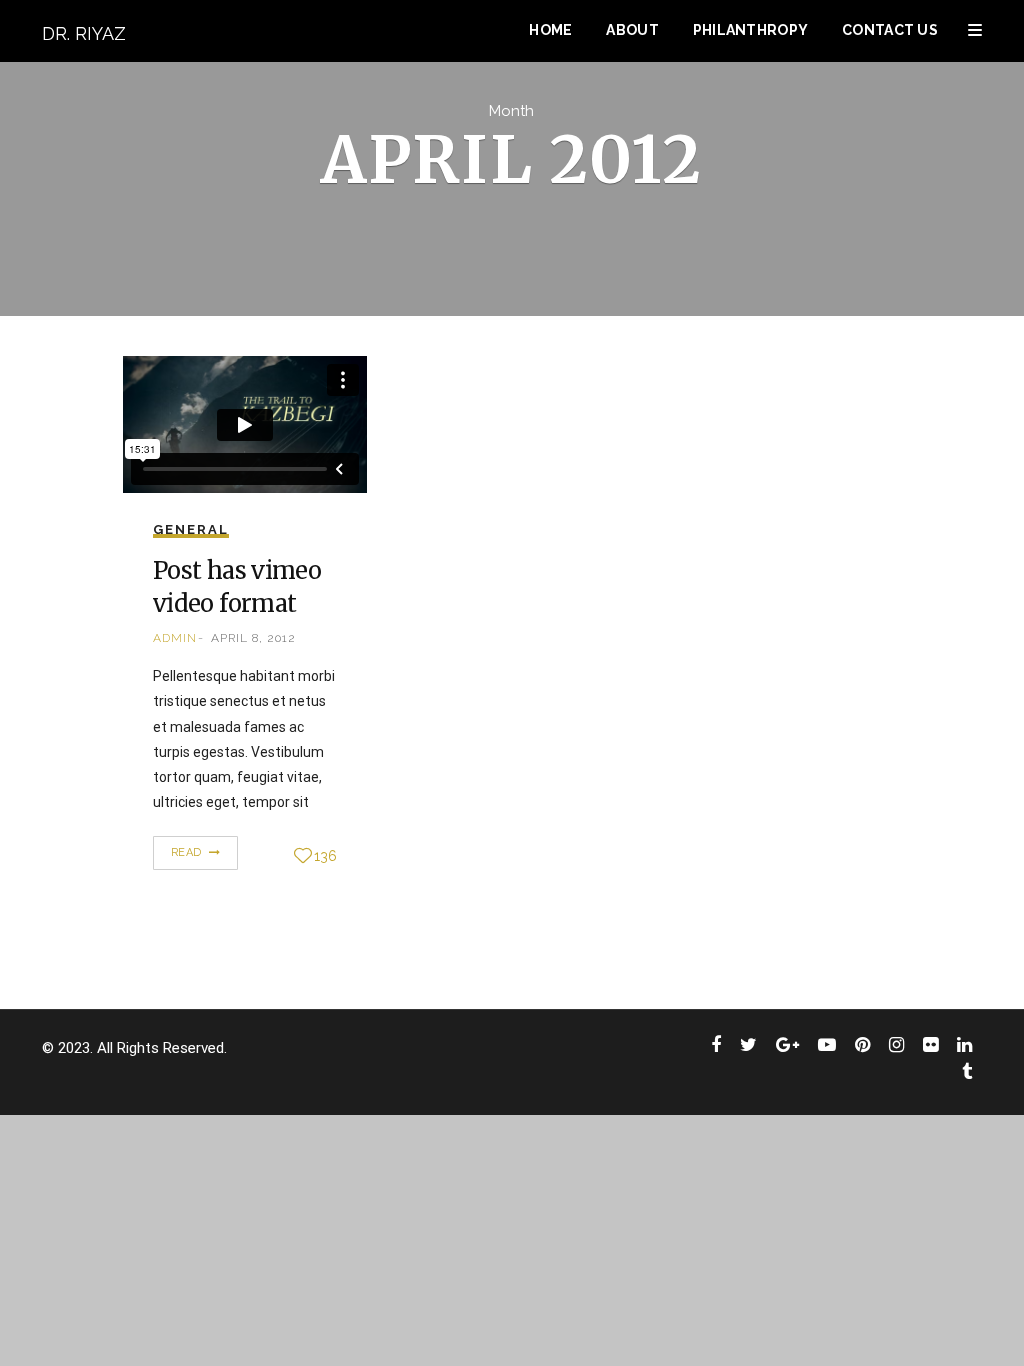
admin (175, 638)
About (632, 30)
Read (188, 852)
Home (550, 30)
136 (325, 856)
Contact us (890, 30)
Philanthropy (750, 30)
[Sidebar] (975, 30)
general (191, 529)
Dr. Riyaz (84, 33)
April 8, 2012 (253, 638)
